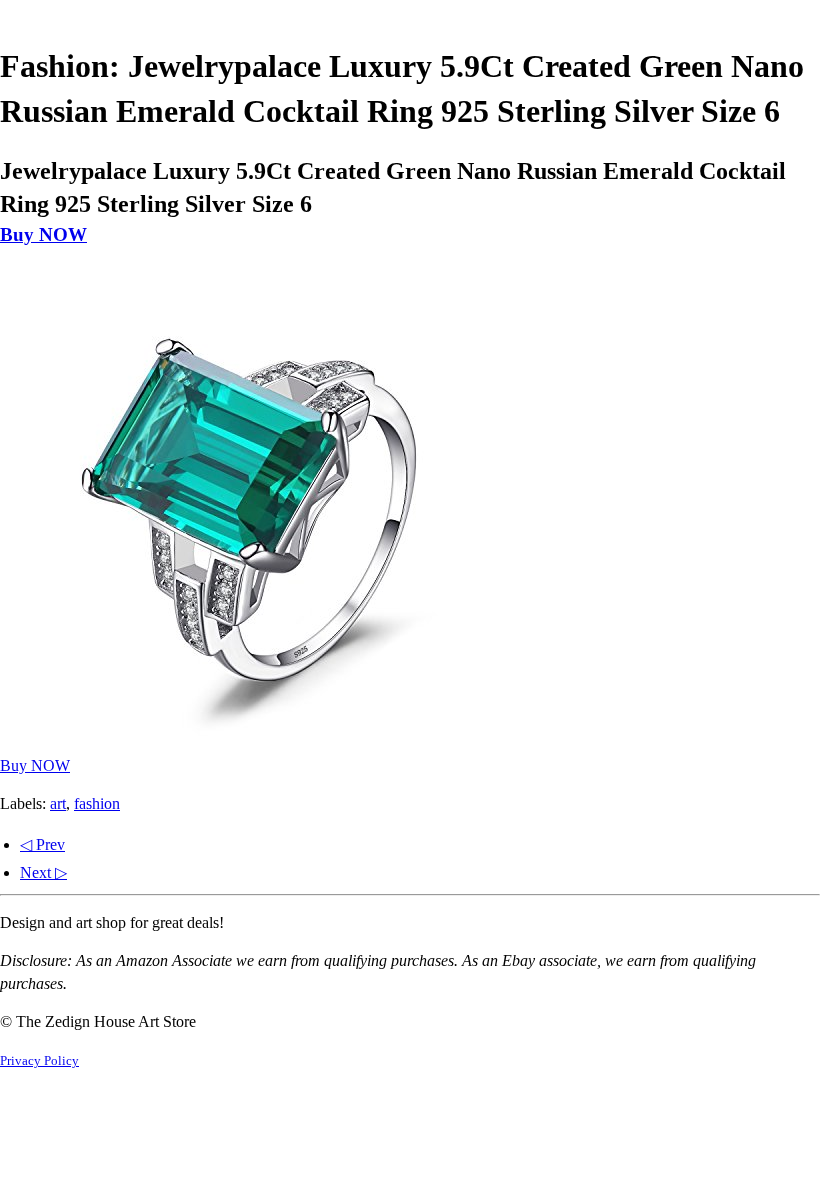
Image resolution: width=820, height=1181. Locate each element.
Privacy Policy (39, 1061)
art (58, 803)
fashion (97, 803)
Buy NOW (43, 234)
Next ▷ (43, 872)
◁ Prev (42, 844)
